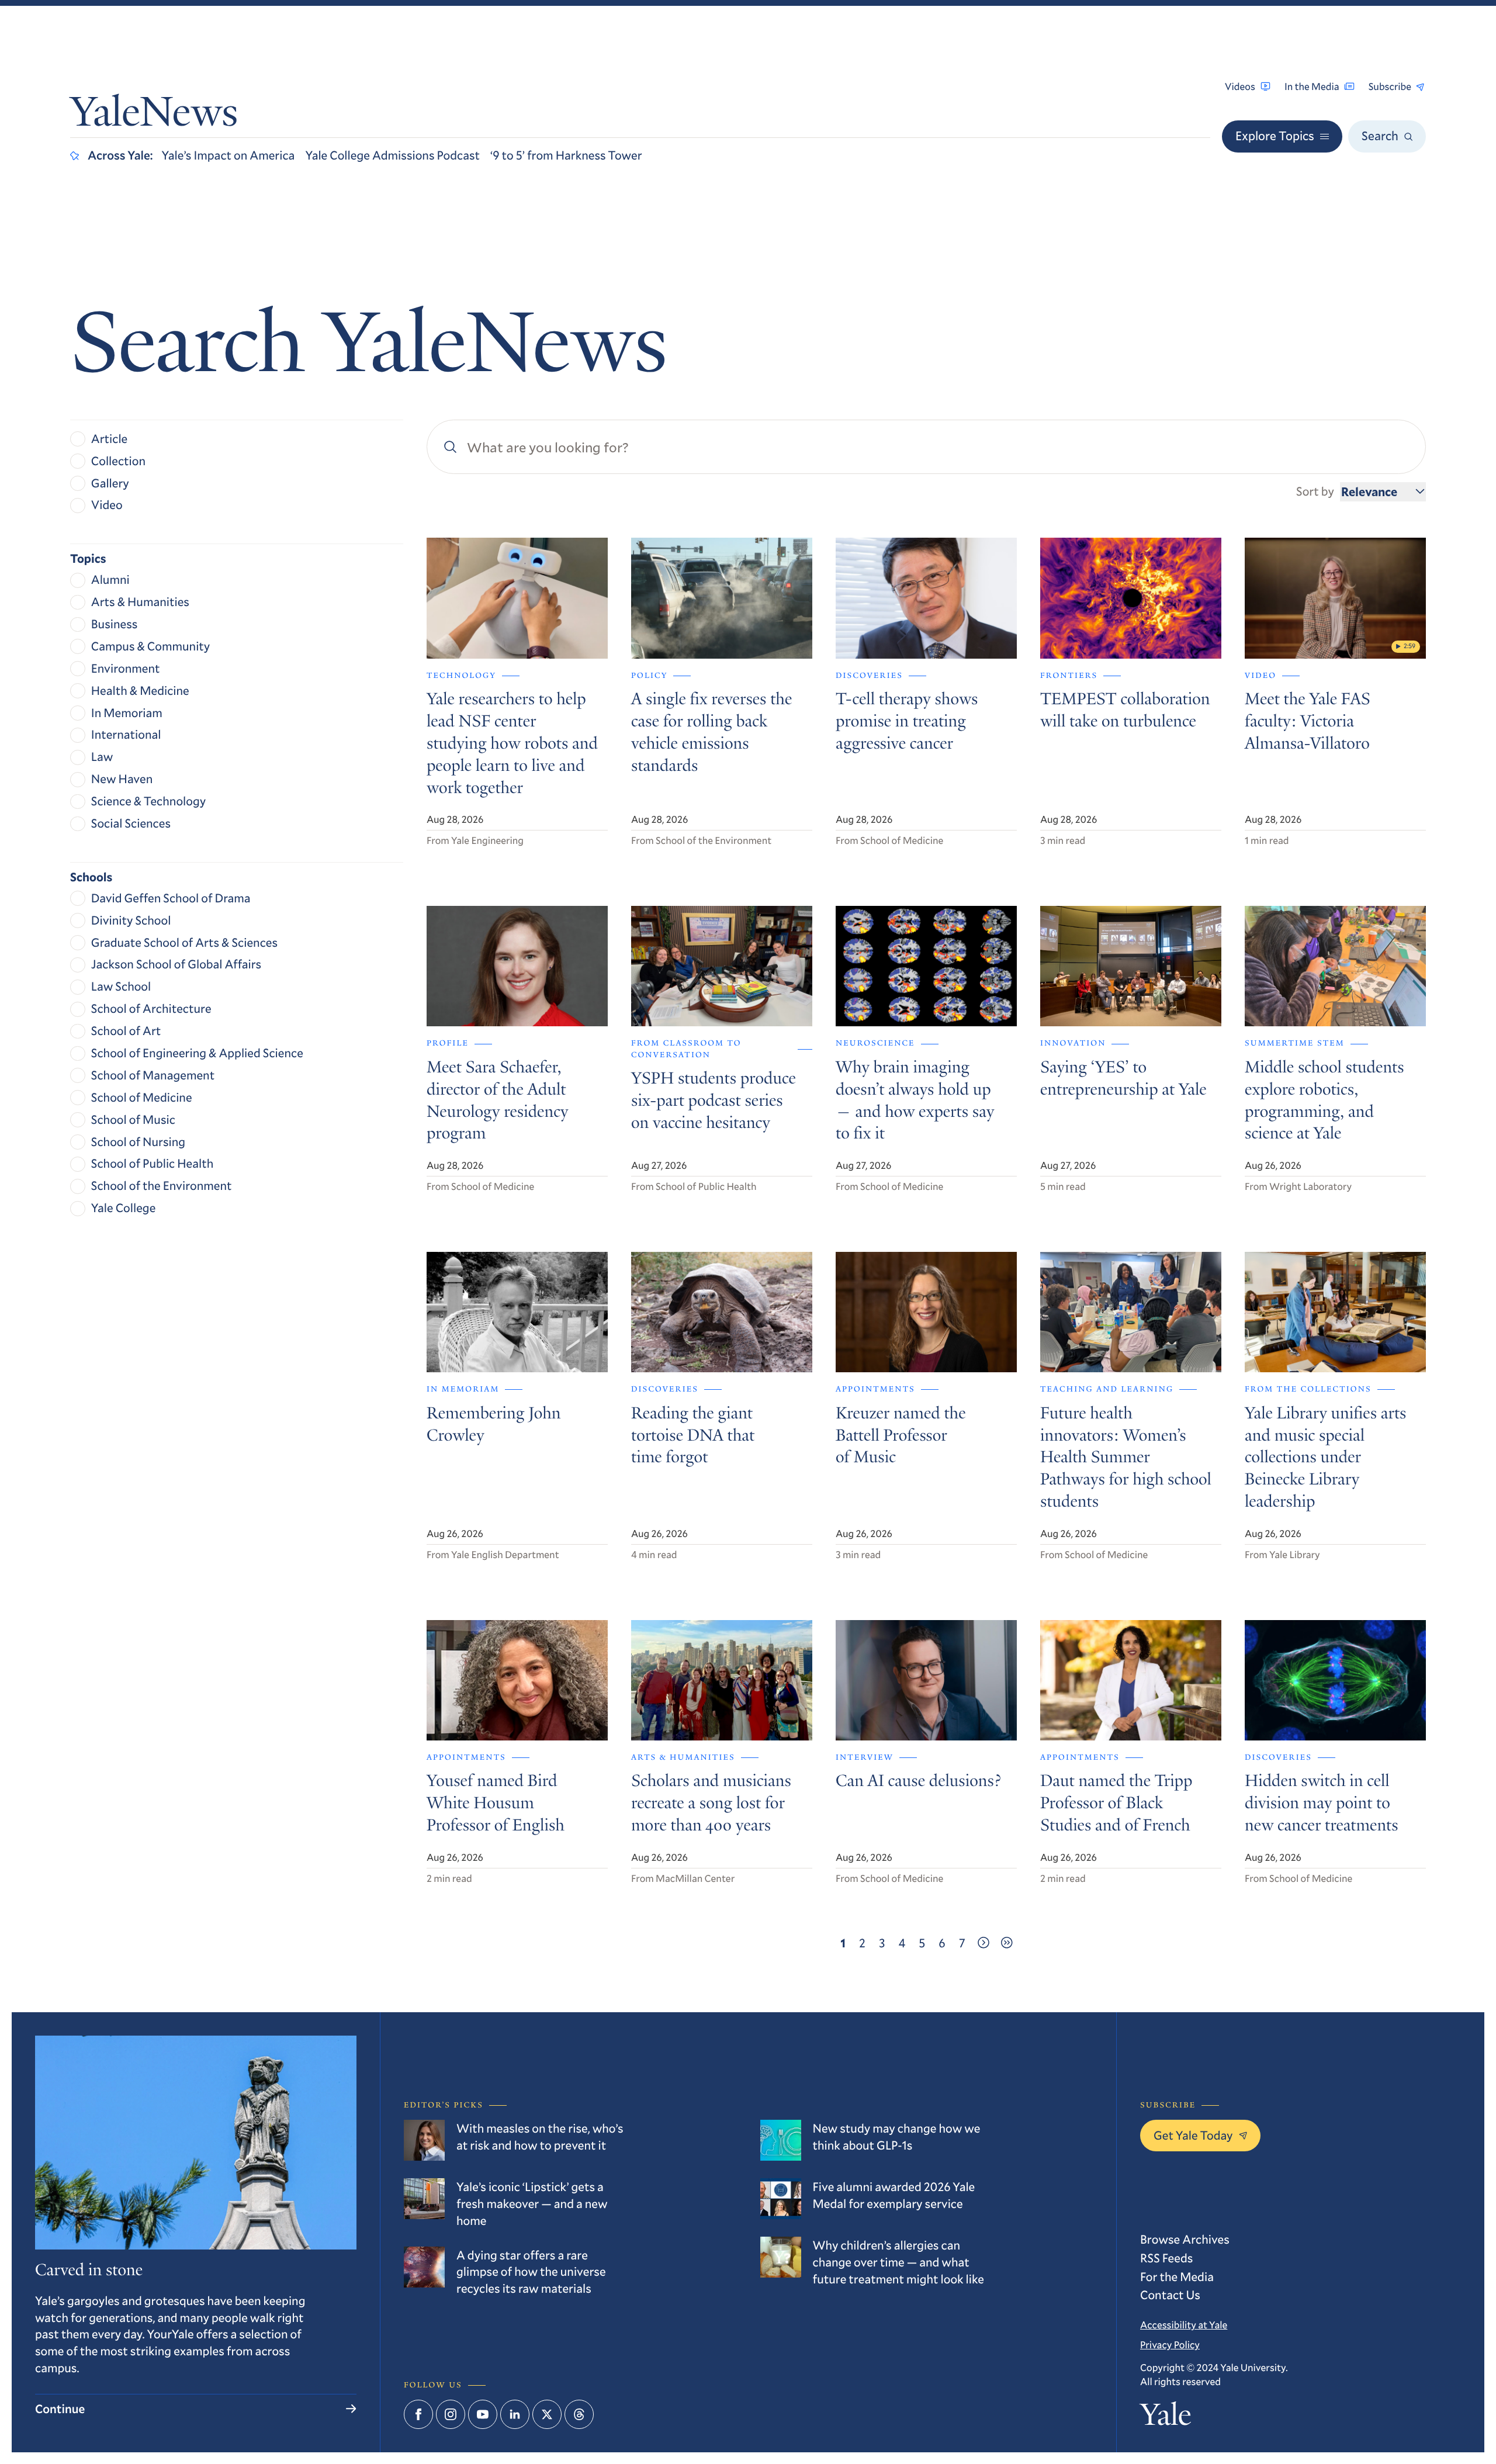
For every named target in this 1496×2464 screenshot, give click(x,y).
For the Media (1177, 2276)
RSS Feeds (1166, 2258)
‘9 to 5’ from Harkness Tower (566, 155)
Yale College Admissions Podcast (392, 155)
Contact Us (1170, 2295)
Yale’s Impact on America (228, 155)
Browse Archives (1185, 2239)
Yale (1166, 2418)
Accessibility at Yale (1184, 2325)
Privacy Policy (1170, 2344)
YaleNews (154, 116)
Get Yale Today (1193, 2135)
